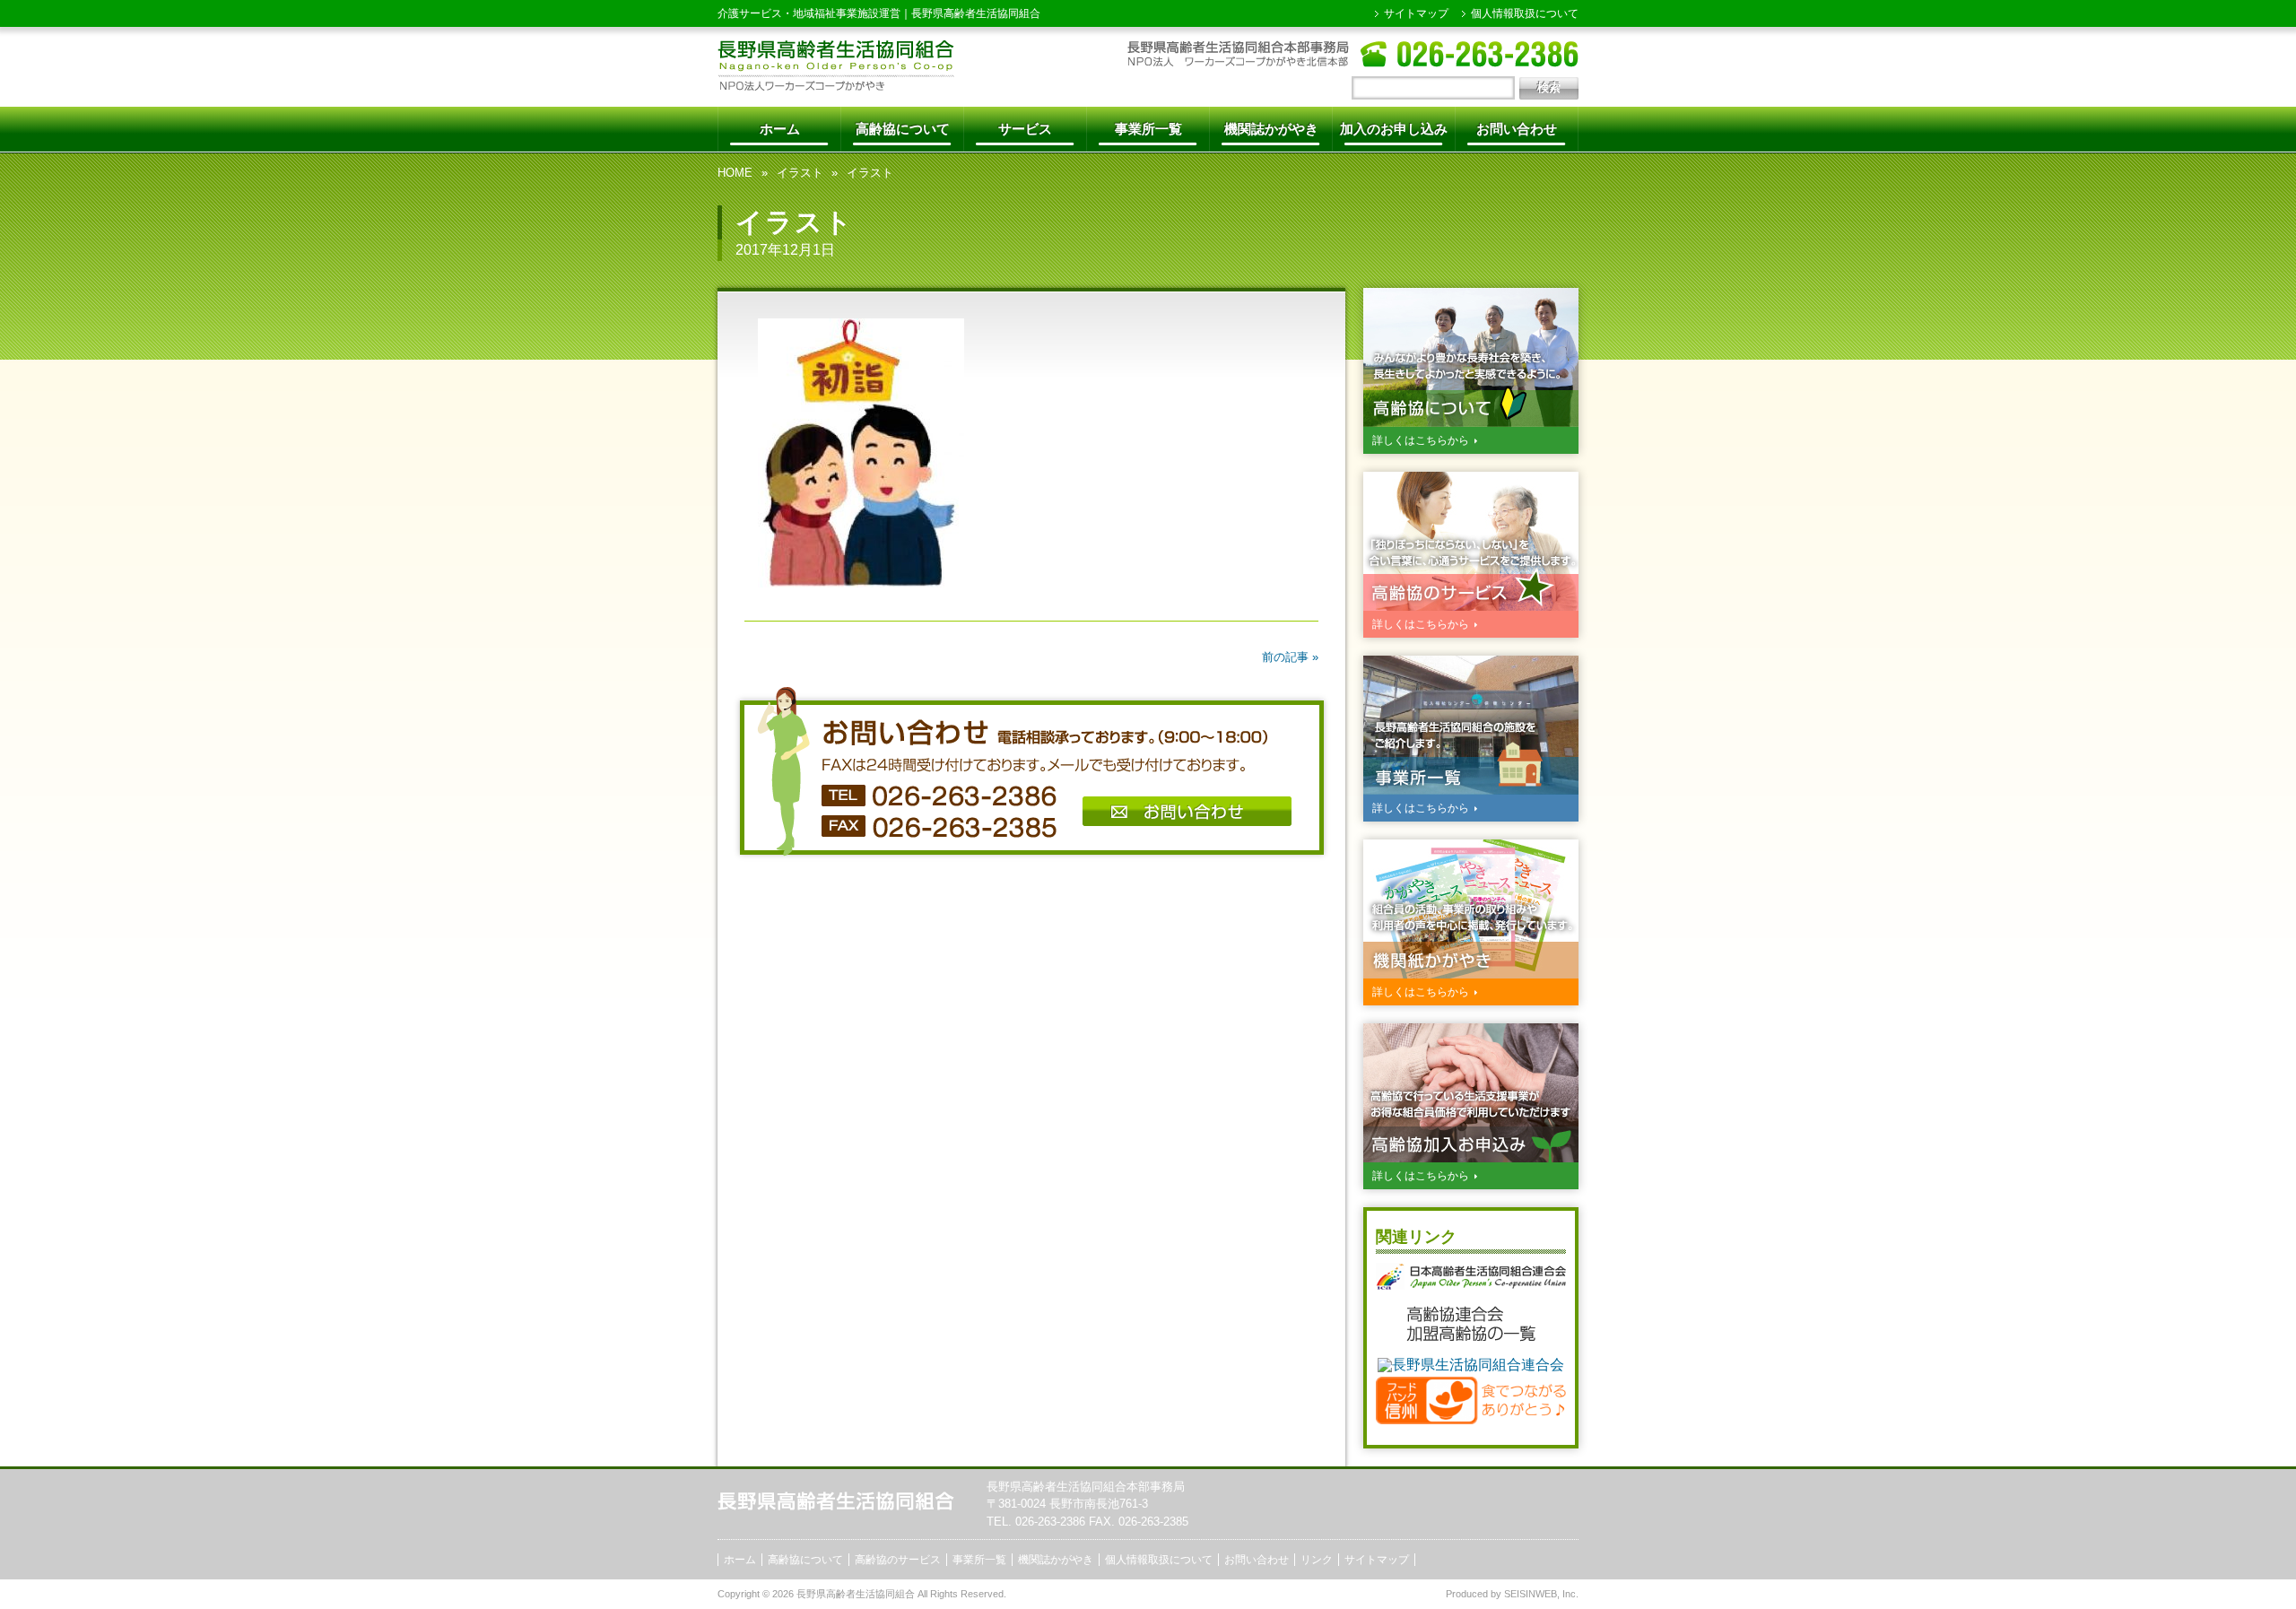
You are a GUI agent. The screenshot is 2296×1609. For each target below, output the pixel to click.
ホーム (780, 129)
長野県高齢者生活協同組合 (976, 13)
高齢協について (903, 129)
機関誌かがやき (1271, 129)
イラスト (800, 173)
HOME (735, 173)
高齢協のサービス (898, 1560)
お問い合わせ (1517, 129)
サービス (1025, 129)
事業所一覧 (1148, 129)
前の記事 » (1290, 657)
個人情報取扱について (1525, 13)
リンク (1317, 1560)
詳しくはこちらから (1421, 440)
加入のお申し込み (1394, 129)
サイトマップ (1416, 13)
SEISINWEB (1531, 1594)
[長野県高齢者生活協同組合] (836, 86)
